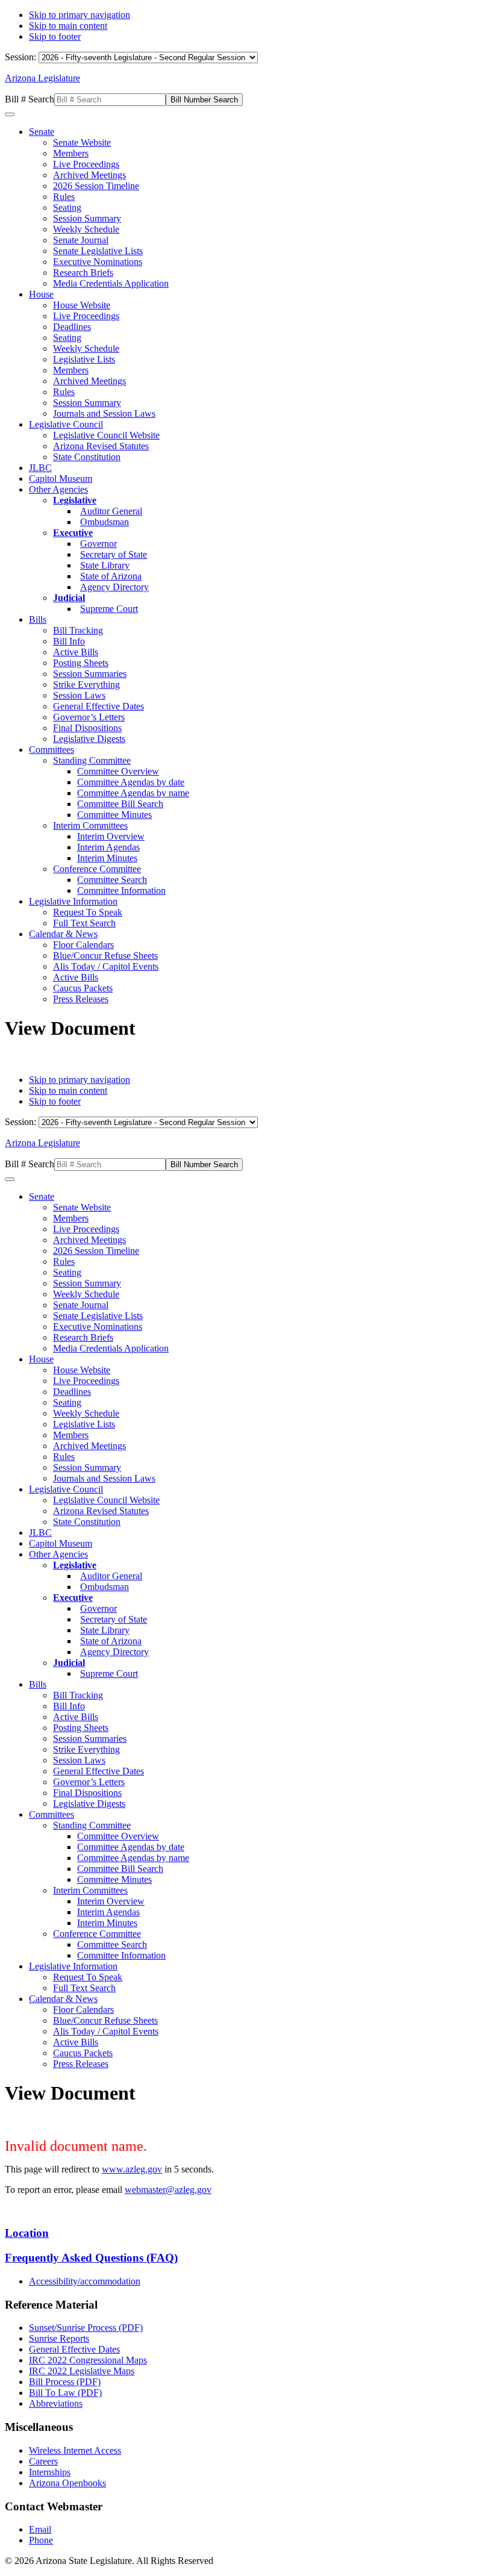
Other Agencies (58, 489)
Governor (98, 544)
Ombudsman (105, 522)
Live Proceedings (86, 164)
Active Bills (76, 652)
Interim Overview (111, 836)
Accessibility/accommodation (85, 2281)
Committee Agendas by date (131, 782)
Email (40, 2529)
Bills (38, 619)
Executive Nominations (98, 262)
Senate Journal (81, 240)
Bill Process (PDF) (65, 2382)
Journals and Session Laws (104, 413)
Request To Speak (88, 912)
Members (71, 153)
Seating (67, 207)
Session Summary (87, 218)
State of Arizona (111, 576)
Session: (22, 57)
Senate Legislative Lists (98, 251)
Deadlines (72, 327)
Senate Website (82, 142)
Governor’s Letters (89, 717)
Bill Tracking (78, 630)
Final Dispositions (87, 728)
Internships (50, 2472)
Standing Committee (92, 760)
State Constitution (87, 457)
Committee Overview (118, 771)
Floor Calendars (83, 945)
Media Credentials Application (111, 283)
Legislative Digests (89, 739)
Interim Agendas (108, 847)
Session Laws (79, 695)
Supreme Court (109, 609)
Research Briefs (83, 273)
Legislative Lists (84, 359)
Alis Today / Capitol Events (106, 966)
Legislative (75, 500)
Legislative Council (66, 424)
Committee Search (112, 880)
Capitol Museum (61, 479)
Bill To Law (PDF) (65, 2393)
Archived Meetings (89, 175)
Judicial (69, 598)
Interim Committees (90, 825)
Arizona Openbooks (67, 2483)
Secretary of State (114, 554)
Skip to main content (68, 26)
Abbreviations (56, 2403)
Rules (64, 197)
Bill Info (69, 641)
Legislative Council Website (106, 435)
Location (27, 2233)
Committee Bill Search (120, 804)
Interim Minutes (107, 858)
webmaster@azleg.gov (168, 2190)
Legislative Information (73, 901)
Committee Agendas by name (133, 793)
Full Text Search (84, 923)
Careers (43, 2461)
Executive (73, 533)
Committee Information (121, 890)
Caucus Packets (83, 988)
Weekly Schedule (86, 229)
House (41, 294)
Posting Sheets (81, 663)
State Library (105, 565)
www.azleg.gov (132, 2169)
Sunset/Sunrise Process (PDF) (86, 2328)
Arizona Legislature (42, 78)
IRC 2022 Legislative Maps (82, 2371)
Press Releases (81, 999)
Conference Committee (97, 869)
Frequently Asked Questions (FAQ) (91, 2258)
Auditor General (111, 511)
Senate (42, 132)
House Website (82, 305)
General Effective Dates (98, 706)
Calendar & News (63, 934)
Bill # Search (30, 99)
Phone (41, 2540)
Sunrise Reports (59, 2338)
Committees (52, 750)
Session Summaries (90, 674)
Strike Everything (86, 685)
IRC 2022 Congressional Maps (88, 2360)
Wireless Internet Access (75, 2450)
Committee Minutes (114, 815)
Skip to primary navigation (80, 15)
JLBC (40, 468)
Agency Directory (114, 587)
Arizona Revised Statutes (101, 446)
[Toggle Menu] (10, 114)
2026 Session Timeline (96, 186)
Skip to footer (55, 36)
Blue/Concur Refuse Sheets (105, 956)
